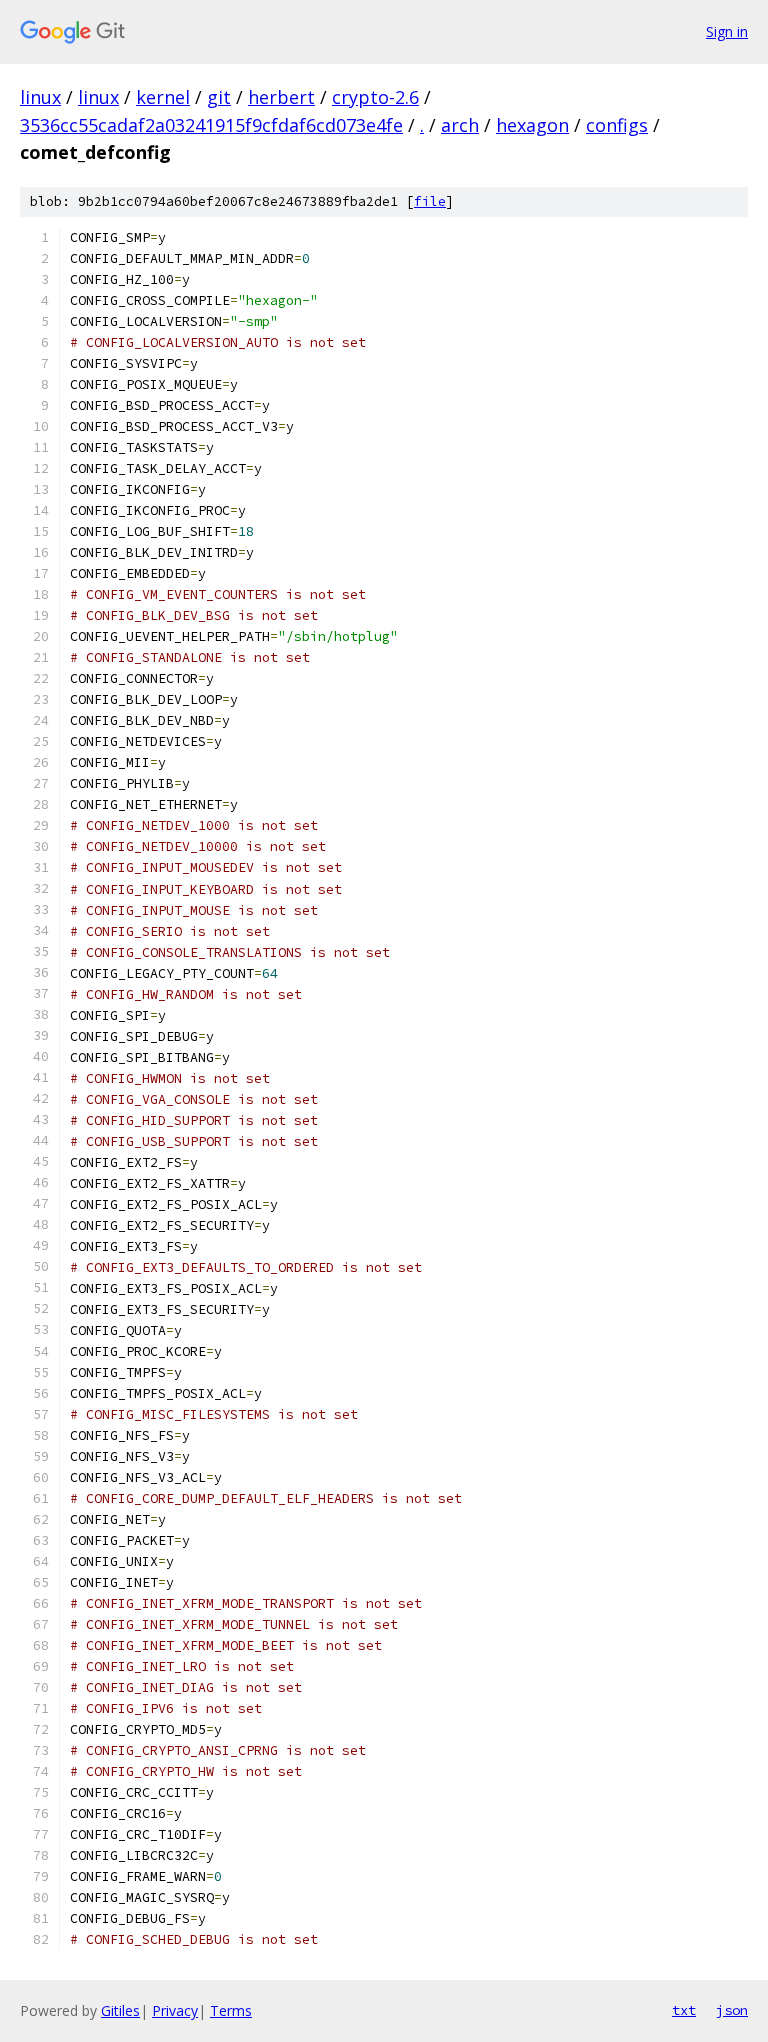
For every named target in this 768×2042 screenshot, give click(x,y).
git (219, 97)
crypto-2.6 (375, 97)
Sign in (727, 31)
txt (684, 2010)
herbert (281, 97)
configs (617, 125)
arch (460, 125)
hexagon (532, 125)
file (430, 201)
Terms (231, 2010)
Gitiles (120, 2010)
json (732, 2010)
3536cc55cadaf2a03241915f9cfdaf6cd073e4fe (211, 125)
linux (40, 97)
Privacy (175, 2010)
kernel (163, 97)
